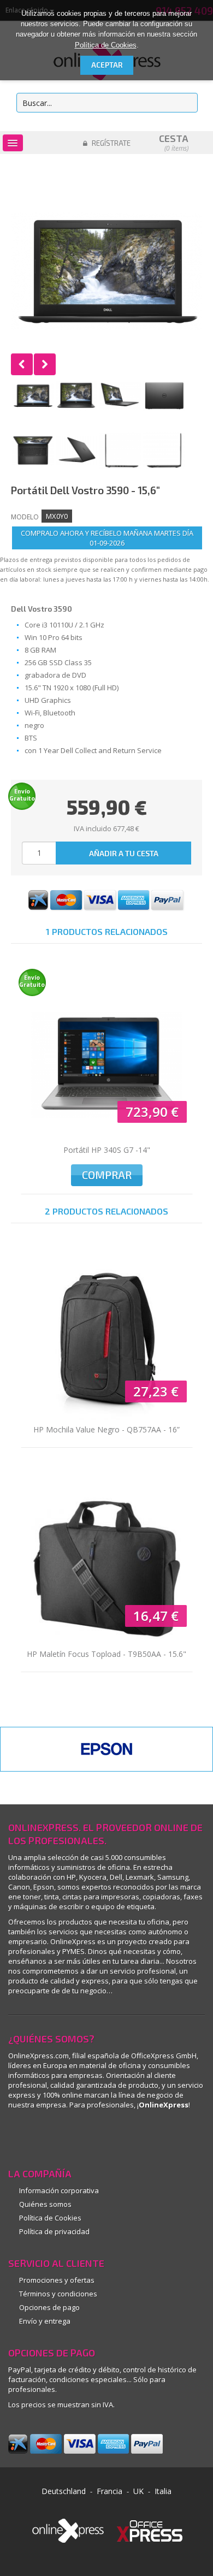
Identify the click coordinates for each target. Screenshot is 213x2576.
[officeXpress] (150, 2530)
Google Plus (61, 2136)
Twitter (149, 2136)
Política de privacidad (54, 2231)
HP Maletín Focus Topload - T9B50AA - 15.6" (106, 1654)
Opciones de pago (49, 2307)
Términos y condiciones (58, 2294)
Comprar (107, 1175)
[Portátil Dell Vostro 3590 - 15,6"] (33, 396)
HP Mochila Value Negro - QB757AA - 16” (106, 1429)
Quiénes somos (45, 2204)
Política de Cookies (106, 45)
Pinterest (40, 2136)
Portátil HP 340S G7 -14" (107, 1150)
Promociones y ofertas (57, 2280)
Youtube (83, 2136)
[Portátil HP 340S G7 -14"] (107, 1065)
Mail (105, 2136)
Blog (127, 2136)
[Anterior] (22, 364)
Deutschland (64, 2491)
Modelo (25, 517)
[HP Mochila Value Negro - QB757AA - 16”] (107, 1344)
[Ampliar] (106, 271)
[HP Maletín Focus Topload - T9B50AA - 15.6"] (107, 1569)
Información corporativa (59, 2190)
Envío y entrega (45, 2321)
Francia (110, 2491)
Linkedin (18, 2136)
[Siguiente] (45, 364)
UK (138, 2491)
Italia (163, 2491)
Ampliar (106, 271)
